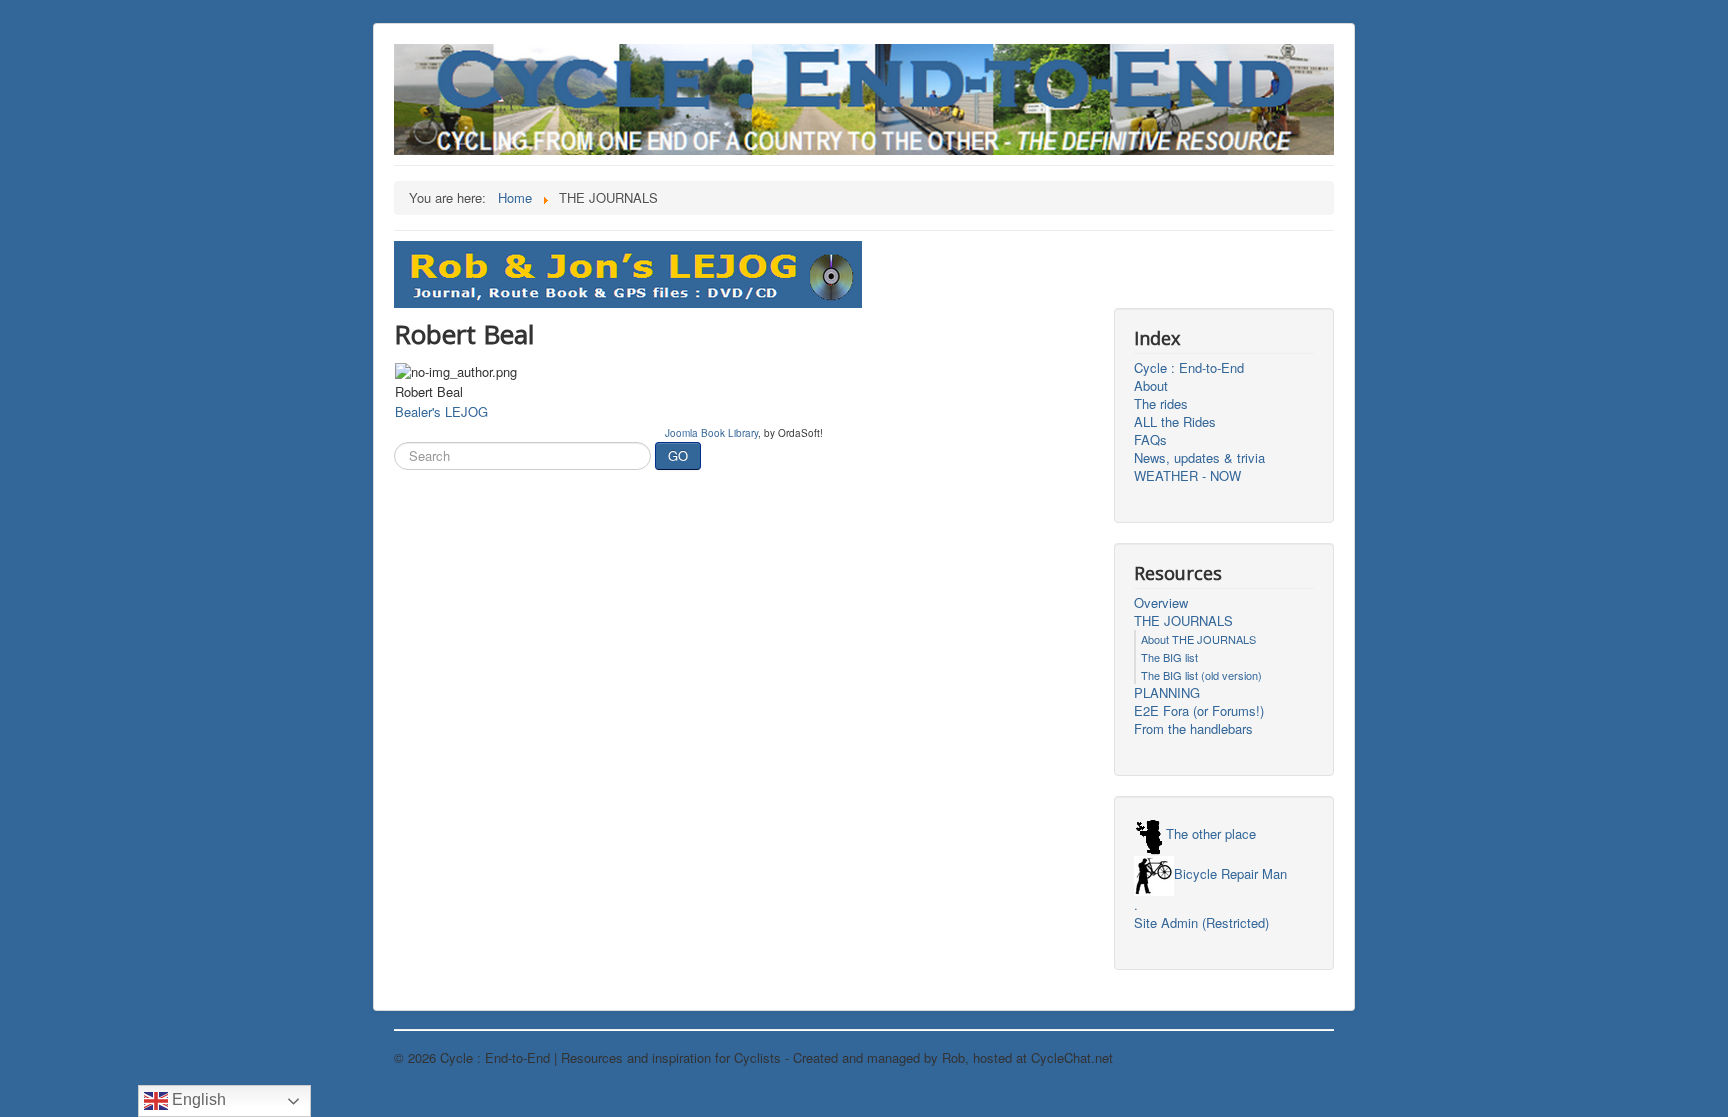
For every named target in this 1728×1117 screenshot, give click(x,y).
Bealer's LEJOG (441, 411)
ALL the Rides (1175, 422)
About (1151, 386)
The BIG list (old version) (1201, 675)
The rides (1161, 404)
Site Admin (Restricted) (1201, 923)
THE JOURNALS (1183, 621)
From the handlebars (1193, 729)
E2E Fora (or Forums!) (1199, 711)
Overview (1161, 603)
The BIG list (1169, 657)
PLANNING (1167, 693)
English (197, 1099)
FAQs (1150, 440)
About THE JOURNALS (1198, 639)
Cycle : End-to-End (1189, 368)
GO (678, 455)
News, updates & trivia (1199, 458)
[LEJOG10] (628, 272)
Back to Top (1299, 1057)
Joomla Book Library (711, 433)
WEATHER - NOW (1187, 476)
